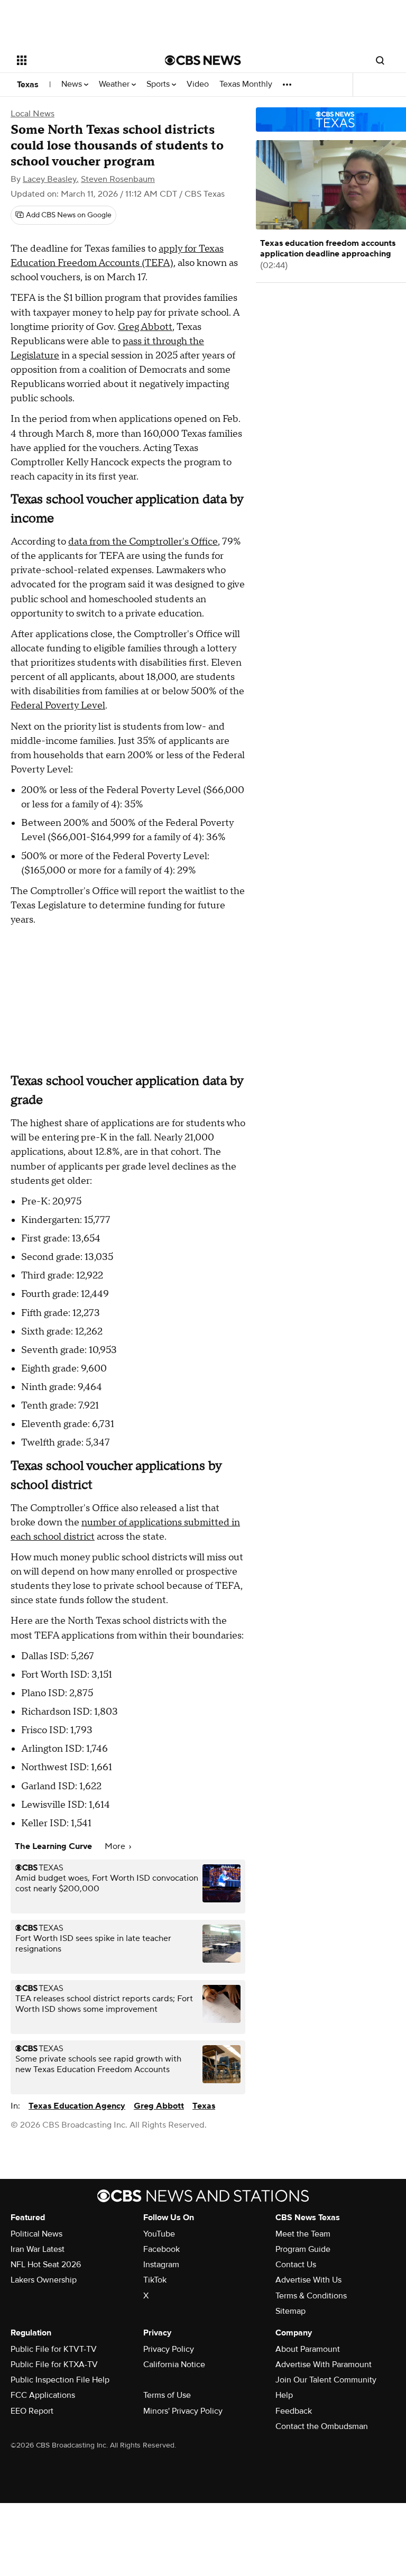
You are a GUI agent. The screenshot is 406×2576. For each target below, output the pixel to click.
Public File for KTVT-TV (54, 2349)
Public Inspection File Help (60, 2380)
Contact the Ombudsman (322, 2426)
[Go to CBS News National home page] (203, 60)
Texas (28, 85)
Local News (33, 114)
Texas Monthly (246, 84)
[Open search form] (380, 60)
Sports (159, 84)
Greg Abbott (145, 327)
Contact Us (296, 2265)
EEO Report (32, 2411)
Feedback (294, 2411)
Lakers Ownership (44, 2280)
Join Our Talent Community (326, 2380)
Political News (36, 2234)
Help (284, 2395)
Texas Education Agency (77, 2106)
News (73, 84)
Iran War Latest (38, 2249)
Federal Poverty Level (58, 706)
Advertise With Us (308, 2280)
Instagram (161, 2265)
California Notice (174, 2365)
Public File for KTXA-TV (54, 2365)
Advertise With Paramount (324, 2365)
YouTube (159, 2234)
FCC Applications (43, 2395)
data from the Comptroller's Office (143, 542)
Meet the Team (303, 2234)
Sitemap (290, 2311)
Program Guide (303, 2249)
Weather (115, 84)
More (116, 1846)
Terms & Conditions (311, 2296)
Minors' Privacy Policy (183, 2411)
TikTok (155, 2280)
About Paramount (308, 2349)
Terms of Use (167, 2395)
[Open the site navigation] (79, 60)
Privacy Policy (169, 2349)
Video (198, 84)
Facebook (162, 2249)
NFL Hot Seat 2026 (46, 2265)
